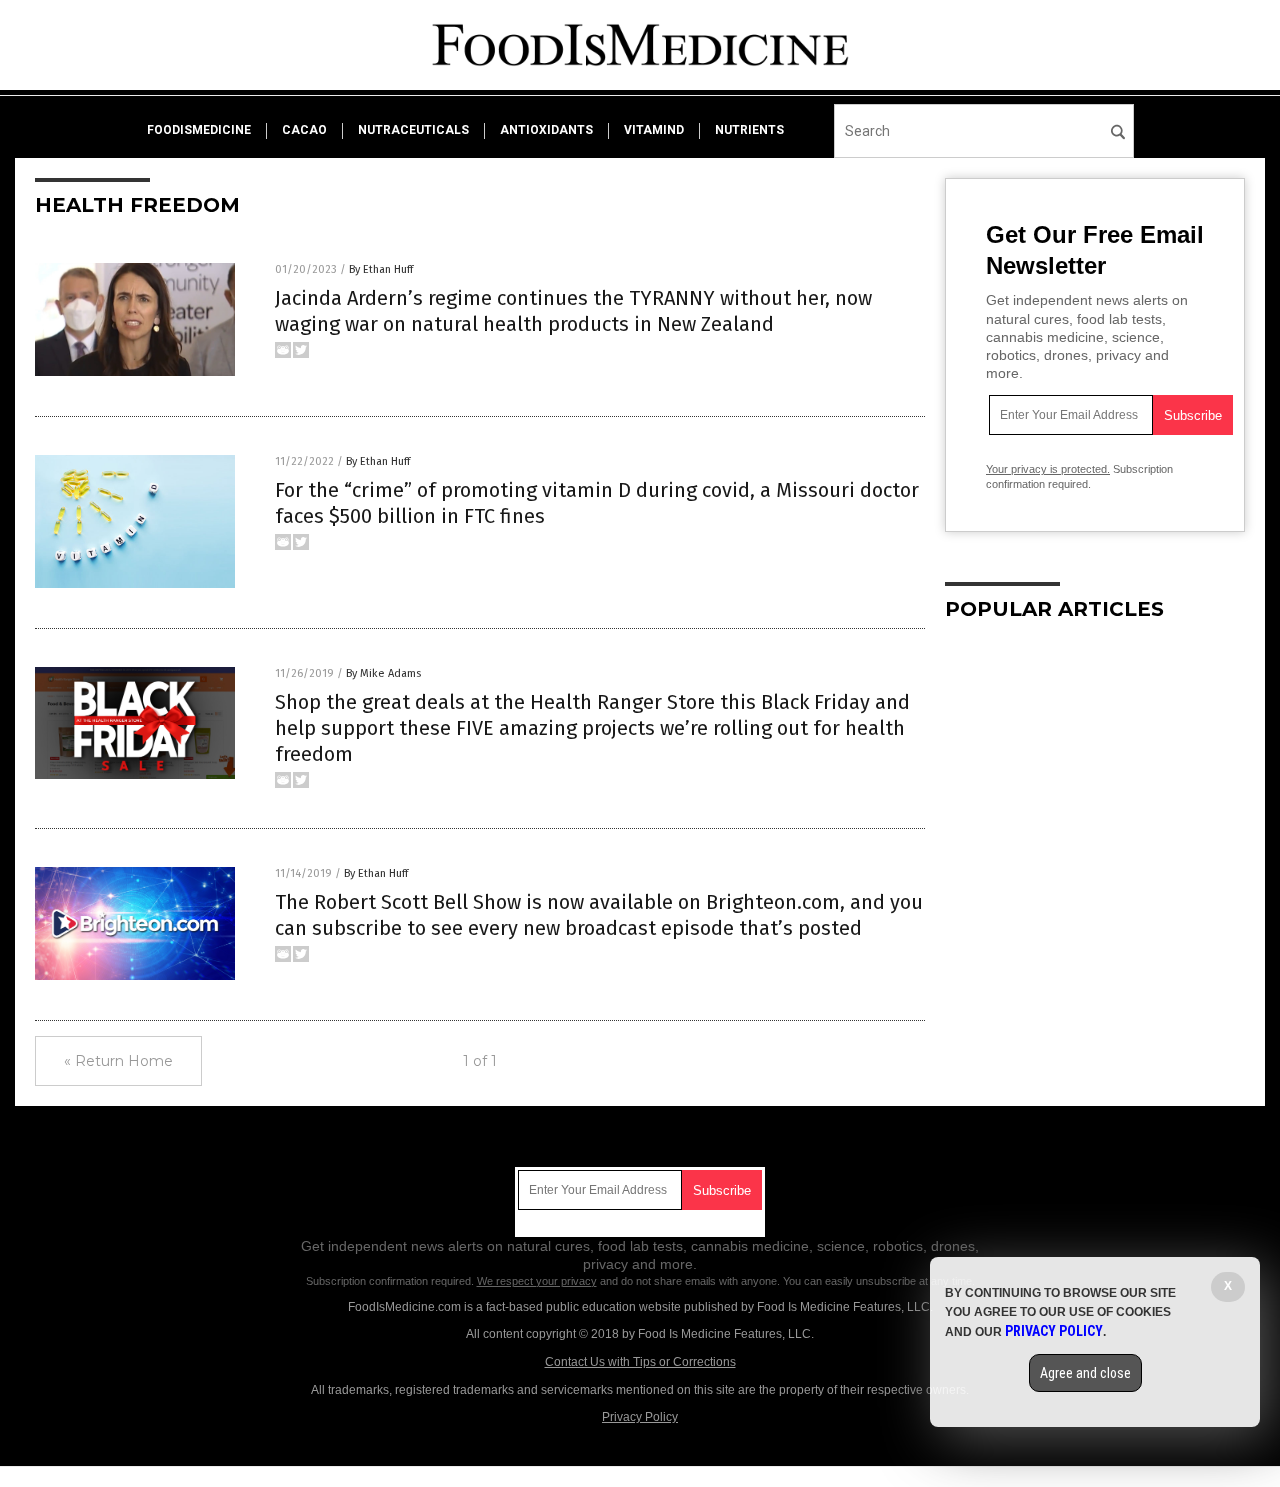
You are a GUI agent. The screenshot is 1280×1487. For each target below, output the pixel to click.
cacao (304, 130)
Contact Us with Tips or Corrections (640, 1362)
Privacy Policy (640, 1417)
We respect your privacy (537, 1281)
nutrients (749, 130)
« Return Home (118, 1061)
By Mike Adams (383, 673)
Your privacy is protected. (1048, 469)
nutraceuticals (413, 130)
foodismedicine (199, 130)
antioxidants (546, 130)
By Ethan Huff (381, 269)
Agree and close (1085, 1373)
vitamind (654, 130)
